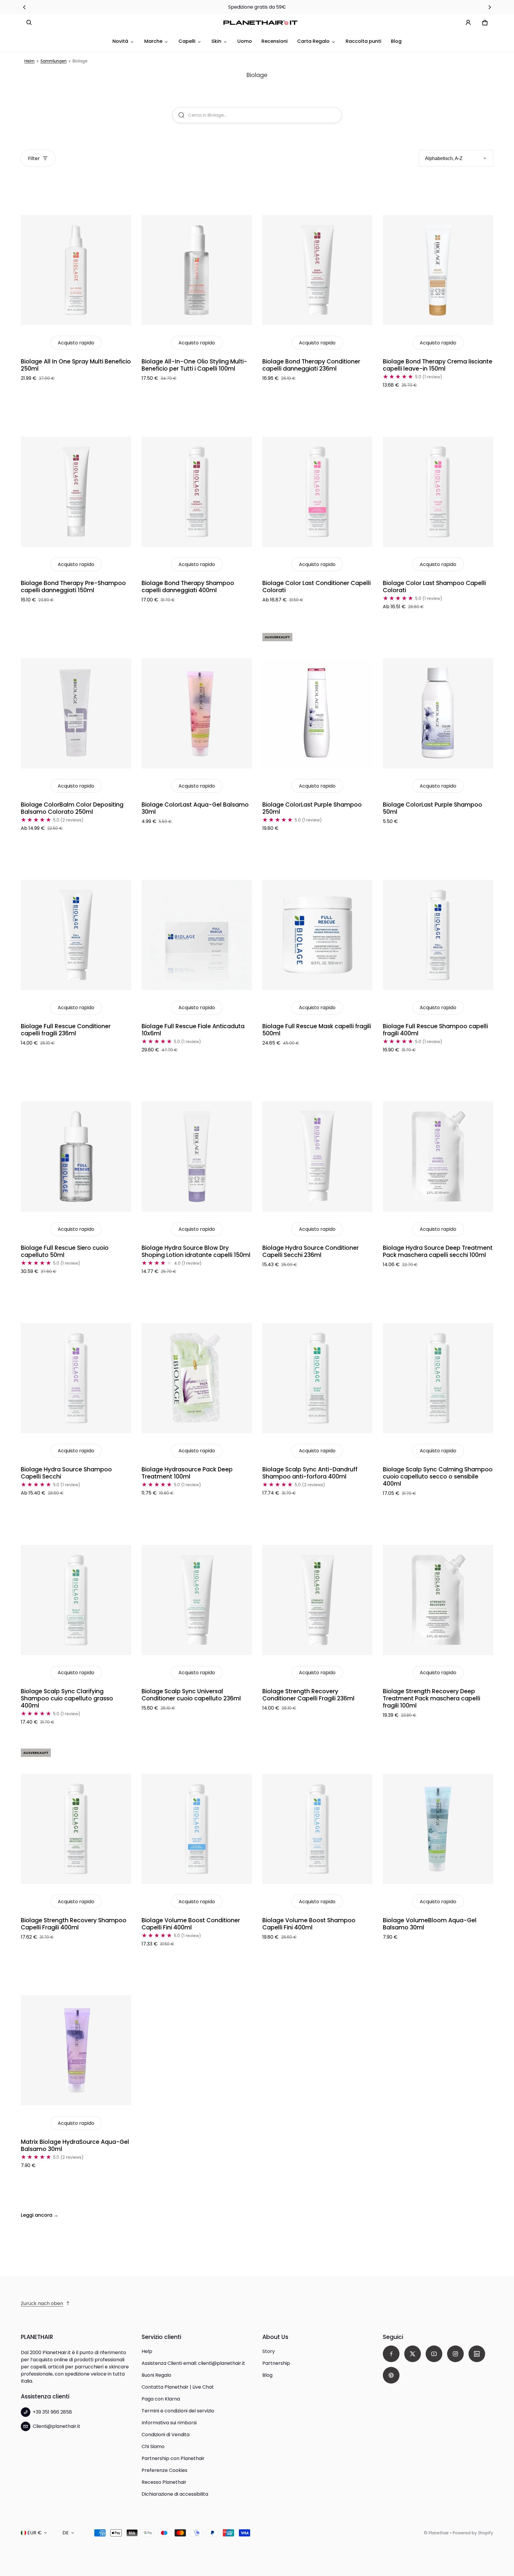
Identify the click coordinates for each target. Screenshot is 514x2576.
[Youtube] (434, 2354)
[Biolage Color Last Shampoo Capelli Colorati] (438, 492)
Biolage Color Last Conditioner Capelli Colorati (316, 587)
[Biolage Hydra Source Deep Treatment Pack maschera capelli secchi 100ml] (438, 1157)
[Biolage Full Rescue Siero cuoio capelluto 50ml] (76, 1157)
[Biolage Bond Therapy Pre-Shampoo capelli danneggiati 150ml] (76, 492)
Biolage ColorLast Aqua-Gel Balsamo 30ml (195, 808)
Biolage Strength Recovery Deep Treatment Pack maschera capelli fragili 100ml (431, 1698)
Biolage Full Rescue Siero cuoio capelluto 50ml (65, 1251)
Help (147, 2351)
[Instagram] (455, 2354)
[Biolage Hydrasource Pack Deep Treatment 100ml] (197, 1378)
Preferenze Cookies (164, 2470)
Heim (29, 61)
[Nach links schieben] (24, 7)
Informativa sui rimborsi (169, 2423)
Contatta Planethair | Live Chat (178, 2387)
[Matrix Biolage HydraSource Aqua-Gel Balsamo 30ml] (76, 2050)
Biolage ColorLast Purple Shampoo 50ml (432, 808)
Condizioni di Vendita (166, 2435)
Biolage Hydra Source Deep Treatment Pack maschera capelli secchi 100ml (438, 1251)
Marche (153, 41)
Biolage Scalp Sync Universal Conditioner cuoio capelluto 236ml (191, 1695)
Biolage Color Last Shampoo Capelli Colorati (434, 587)
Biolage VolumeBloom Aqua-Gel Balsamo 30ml (430, 1924)
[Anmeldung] (468, 23)
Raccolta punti (363, 41)
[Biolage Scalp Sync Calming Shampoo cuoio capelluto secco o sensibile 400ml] (438, 1378)
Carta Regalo (313, 41)
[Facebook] (391, 2354)
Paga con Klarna (161, 2399)
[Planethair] (262, 23)
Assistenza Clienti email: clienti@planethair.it (193, 2363)
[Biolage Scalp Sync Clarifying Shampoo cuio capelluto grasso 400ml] (76, 1600)
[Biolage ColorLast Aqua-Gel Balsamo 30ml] (197, 713)
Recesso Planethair (164, 2482)
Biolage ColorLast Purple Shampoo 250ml (312, 808)
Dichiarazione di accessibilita (175, 2494)
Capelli (187, 41)
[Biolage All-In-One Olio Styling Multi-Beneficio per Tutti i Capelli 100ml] (197, 270)
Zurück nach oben (42, 2303)
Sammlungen (54, 61)
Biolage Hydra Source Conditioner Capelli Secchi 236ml (311, 1251)
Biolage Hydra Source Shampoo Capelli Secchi (66, 1473)
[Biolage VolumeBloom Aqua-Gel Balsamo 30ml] (438, 1829)
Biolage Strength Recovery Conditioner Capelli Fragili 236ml (308, 1695)
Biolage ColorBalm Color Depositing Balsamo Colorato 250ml (72, 808)
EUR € (35, 2533)
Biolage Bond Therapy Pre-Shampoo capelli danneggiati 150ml (73, 587)
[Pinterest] (391, 2375)
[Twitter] (413, 2354)
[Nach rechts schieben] (490, 7)
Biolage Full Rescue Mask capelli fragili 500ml (317, 1030)
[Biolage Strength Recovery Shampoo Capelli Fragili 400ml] (76, 1829)
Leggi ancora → (40, 2215)
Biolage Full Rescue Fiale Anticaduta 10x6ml (193, 1030)
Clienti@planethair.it (57, 2426)
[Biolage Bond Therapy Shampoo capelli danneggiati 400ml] (197, 492)
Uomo (245, 41)
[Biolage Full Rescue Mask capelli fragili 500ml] (318, 935)
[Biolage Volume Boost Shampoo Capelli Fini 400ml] (318, 1829)
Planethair (439, 2533)
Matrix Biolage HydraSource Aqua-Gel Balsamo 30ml (75, 2145)
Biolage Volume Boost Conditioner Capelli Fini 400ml (191, 1924)
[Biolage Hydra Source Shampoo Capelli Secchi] (76, 1378)
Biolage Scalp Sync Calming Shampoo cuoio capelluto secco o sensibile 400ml (438, 1477)
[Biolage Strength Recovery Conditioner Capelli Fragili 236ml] (318, 1600)
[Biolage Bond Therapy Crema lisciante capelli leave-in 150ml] (438, 270)
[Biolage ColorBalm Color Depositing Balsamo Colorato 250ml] (76, 713)
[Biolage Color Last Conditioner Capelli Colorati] (318, 492)
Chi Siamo (153, 2446)
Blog (396, 41)
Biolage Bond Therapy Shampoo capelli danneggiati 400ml (188, 587)
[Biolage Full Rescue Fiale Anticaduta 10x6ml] (197, 935)
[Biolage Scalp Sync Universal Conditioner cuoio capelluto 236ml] (197, 1600)
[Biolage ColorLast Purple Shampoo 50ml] (438, 713)
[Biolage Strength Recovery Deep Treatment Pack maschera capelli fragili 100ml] (438, 1600)
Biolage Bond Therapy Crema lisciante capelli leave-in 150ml (438, 365)
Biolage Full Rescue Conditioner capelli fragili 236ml (66, 1030)
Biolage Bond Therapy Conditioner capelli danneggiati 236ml (311, 365)
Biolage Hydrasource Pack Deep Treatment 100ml (187, 1473)
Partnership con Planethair (173, 2458)
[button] (29, 23)
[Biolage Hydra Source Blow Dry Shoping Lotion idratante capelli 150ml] (197, 1157)
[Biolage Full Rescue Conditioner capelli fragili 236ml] (76, 935)
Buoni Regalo (156, 2375)
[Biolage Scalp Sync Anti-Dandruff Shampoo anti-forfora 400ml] (318, 1378)
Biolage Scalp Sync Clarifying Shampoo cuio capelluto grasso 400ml (67, 1698)
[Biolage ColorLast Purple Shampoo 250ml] (318, 713)
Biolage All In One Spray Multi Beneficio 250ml (76, 365)
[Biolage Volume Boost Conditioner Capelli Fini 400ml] (197, 1829)
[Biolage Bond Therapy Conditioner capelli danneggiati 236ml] (318, 270)
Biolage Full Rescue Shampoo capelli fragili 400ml (435, 1030)
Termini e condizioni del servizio (178, 2411)
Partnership (276, 2363)
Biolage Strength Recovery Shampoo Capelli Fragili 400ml (74, 1924)
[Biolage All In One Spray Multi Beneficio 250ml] (76, 270)
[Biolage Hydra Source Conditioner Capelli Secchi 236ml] (318, 1157)
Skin (216, 41)
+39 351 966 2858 (52, 2412)
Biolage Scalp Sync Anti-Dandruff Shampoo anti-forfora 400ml (310, 1473)
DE (66, 2533)
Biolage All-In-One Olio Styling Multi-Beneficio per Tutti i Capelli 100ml (194, 365)
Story (269, 2351)
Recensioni (275, 41)
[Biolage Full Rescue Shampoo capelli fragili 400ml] (438, 935)
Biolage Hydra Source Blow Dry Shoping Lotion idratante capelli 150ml (196, 1251)
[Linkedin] (477, 2354)
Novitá (120, 41)
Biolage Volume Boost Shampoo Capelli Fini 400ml (309, 1924)
